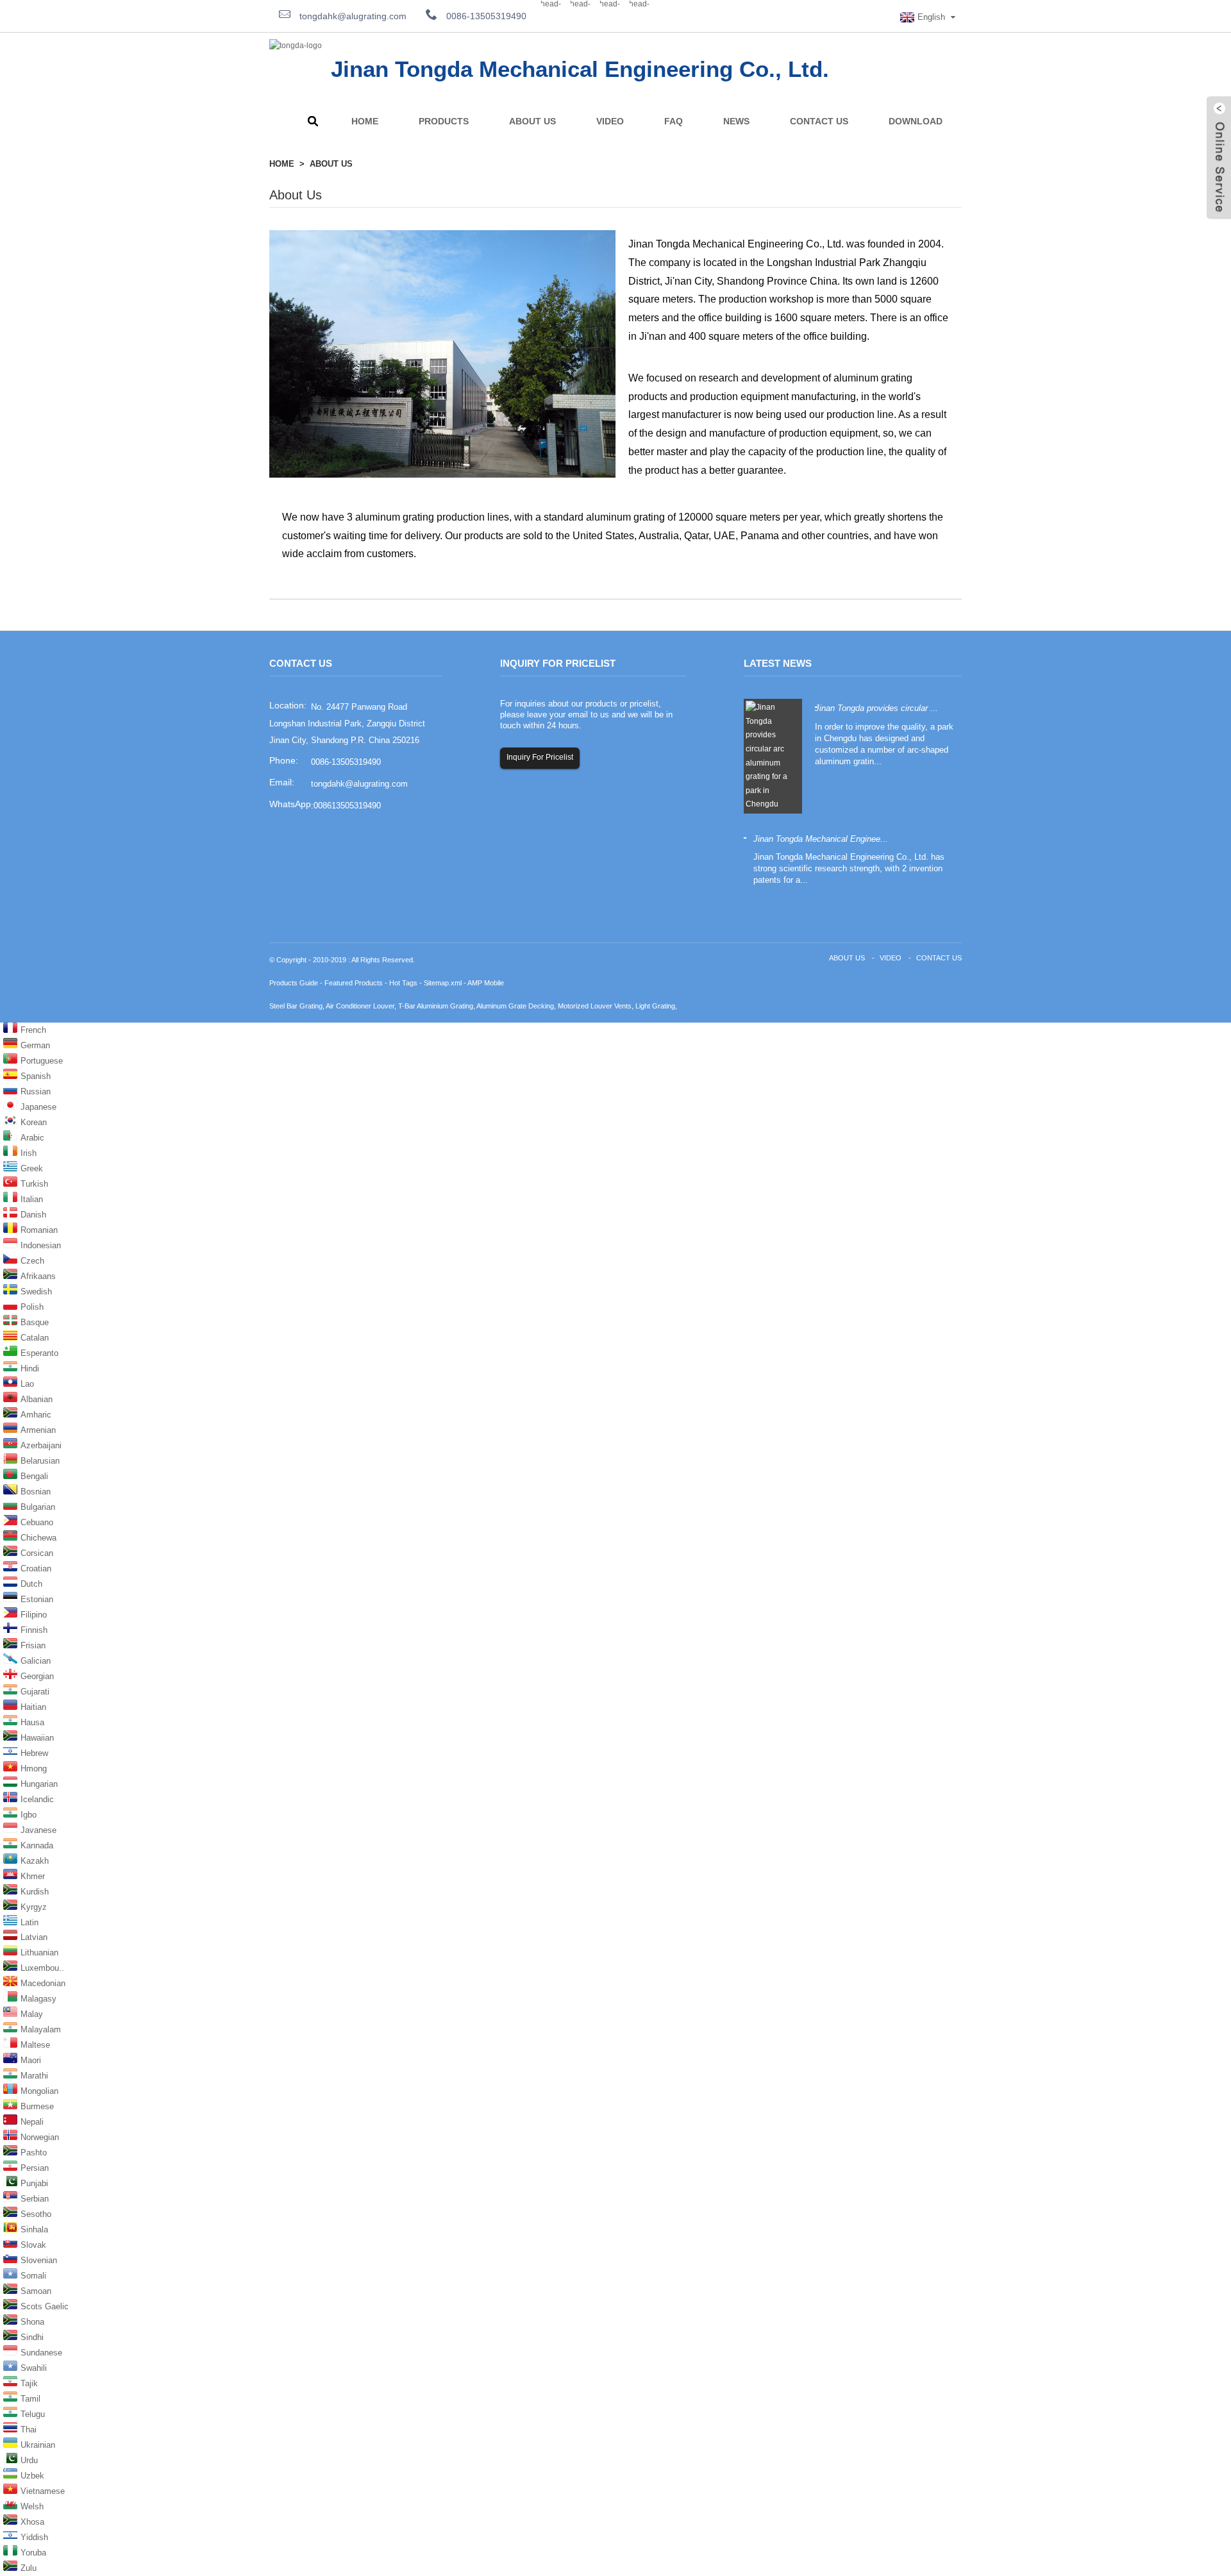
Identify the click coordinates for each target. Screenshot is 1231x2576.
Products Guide (294, 983)
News (736, 121)
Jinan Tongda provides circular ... (876, 708)
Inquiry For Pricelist (540, 757)
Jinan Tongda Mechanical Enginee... (821, 839)
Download (916, 121)
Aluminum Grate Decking (515, 1006)
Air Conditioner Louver (360, 1006)
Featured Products (354, 983)
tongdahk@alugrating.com (352, 16)
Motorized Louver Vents (595, 1006)
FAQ (674, 121)
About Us (532, 121)
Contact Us (819, 121)
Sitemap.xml (443, 983)
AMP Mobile (486, 983)
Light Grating (655, 1006)
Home (365, 121)
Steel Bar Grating (296, 1006)
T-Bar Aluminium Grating (436, 1006)
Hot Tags (403, 983)
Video (610, 121)
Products (444, 121)
